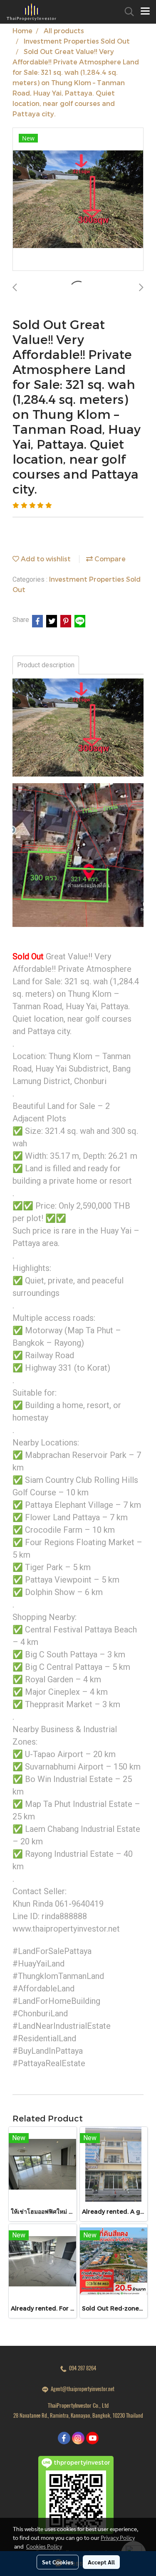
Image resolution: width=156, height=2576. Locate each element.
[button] (126, 12)
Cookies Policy (44, 2546)
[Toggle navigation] (145, 12)
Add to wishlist (45, 559)
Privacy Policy (118, 2537)
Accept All (101, 2562)
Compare (109, 559)
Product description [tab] (46, 665)
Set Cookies (58, 2562)
